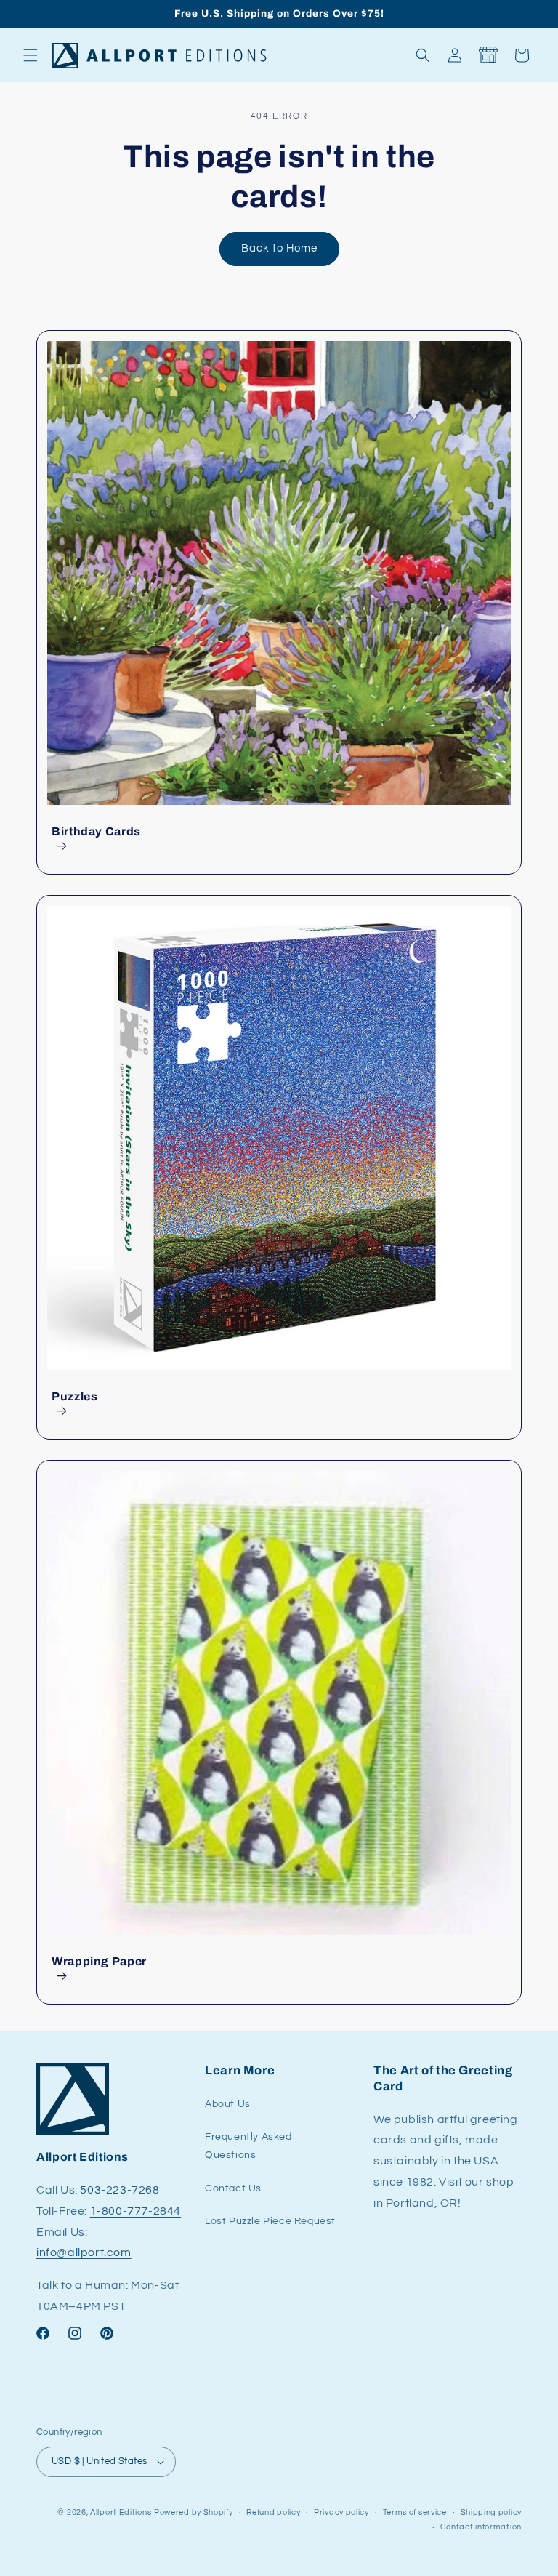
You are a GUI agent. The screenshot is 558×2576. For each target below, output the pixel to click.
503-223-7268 (120, 2190)
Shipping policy (492, 2512)
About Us (228, 2104)
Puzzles (74, 1396)
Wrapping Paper (99, 1961)
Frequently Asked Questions (248, 2146)
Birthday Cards (96, 831)
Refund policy (273, 2512)
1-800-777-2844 (136, 2211)
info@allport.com (84, 2252)
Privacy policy (341, 2512)
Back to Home (279, 248)
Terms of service (415, 2512)
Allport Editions (121, 2512)
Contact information (481, 2527)
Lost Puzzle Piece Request (270, 2221)
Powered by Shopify (194, 2512)
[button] (31, 55)
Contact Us (233, 2188)
